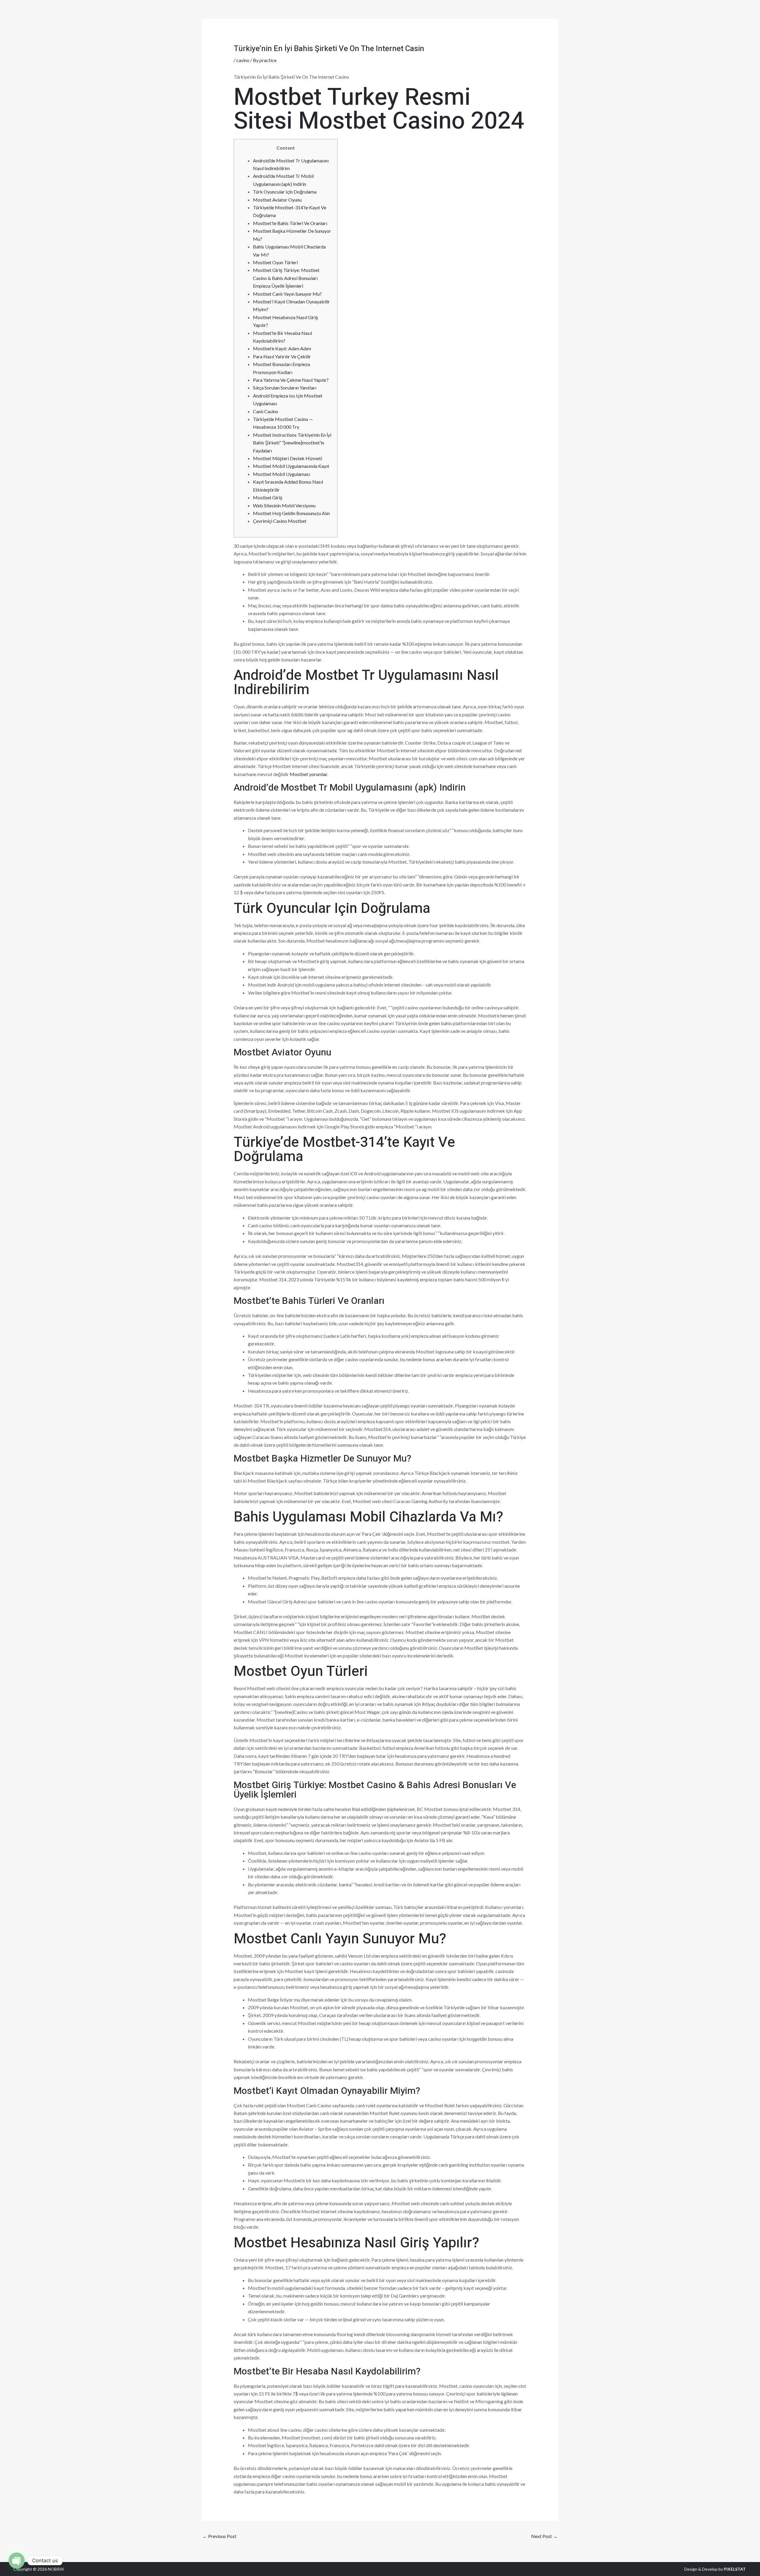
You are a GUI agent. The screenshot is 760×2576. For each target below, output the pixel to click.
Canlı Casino (266, 411)
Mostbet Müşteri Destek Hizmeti (288, 458)
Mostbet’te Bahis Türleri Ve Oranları (290, 223)
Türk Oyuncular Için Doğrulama (285, 192)
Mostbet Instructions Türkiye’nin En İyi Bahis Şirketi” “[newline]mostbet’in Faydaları (292, 443)
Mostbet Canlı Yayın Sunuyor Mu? (287, 294)
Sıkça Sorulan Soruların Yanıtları (285, 388)
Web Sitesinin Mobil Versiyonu (284, 505)
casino (243, 60)
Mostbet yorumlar (308, 774)
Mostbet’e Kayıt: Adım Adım (282, 348)
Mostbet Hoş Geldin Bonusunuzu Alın (291, 513)
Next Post (544, 2536)
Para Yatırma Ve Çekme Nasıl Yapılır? (291, 380)
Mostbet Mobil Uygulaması (281, 474)
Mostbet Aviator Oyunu (277, 200)
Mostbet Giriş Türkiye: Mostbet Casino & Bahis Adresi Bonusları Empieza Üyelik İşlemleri (286, 278)
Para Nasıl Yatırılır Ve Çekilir (282, 356)
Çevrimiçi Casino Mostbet (280, 521)
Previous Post (219, 2536)
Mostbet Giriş (268, 497)
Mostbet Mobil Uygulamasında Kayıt (291, 466)
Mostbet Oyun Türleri (275, 262)
